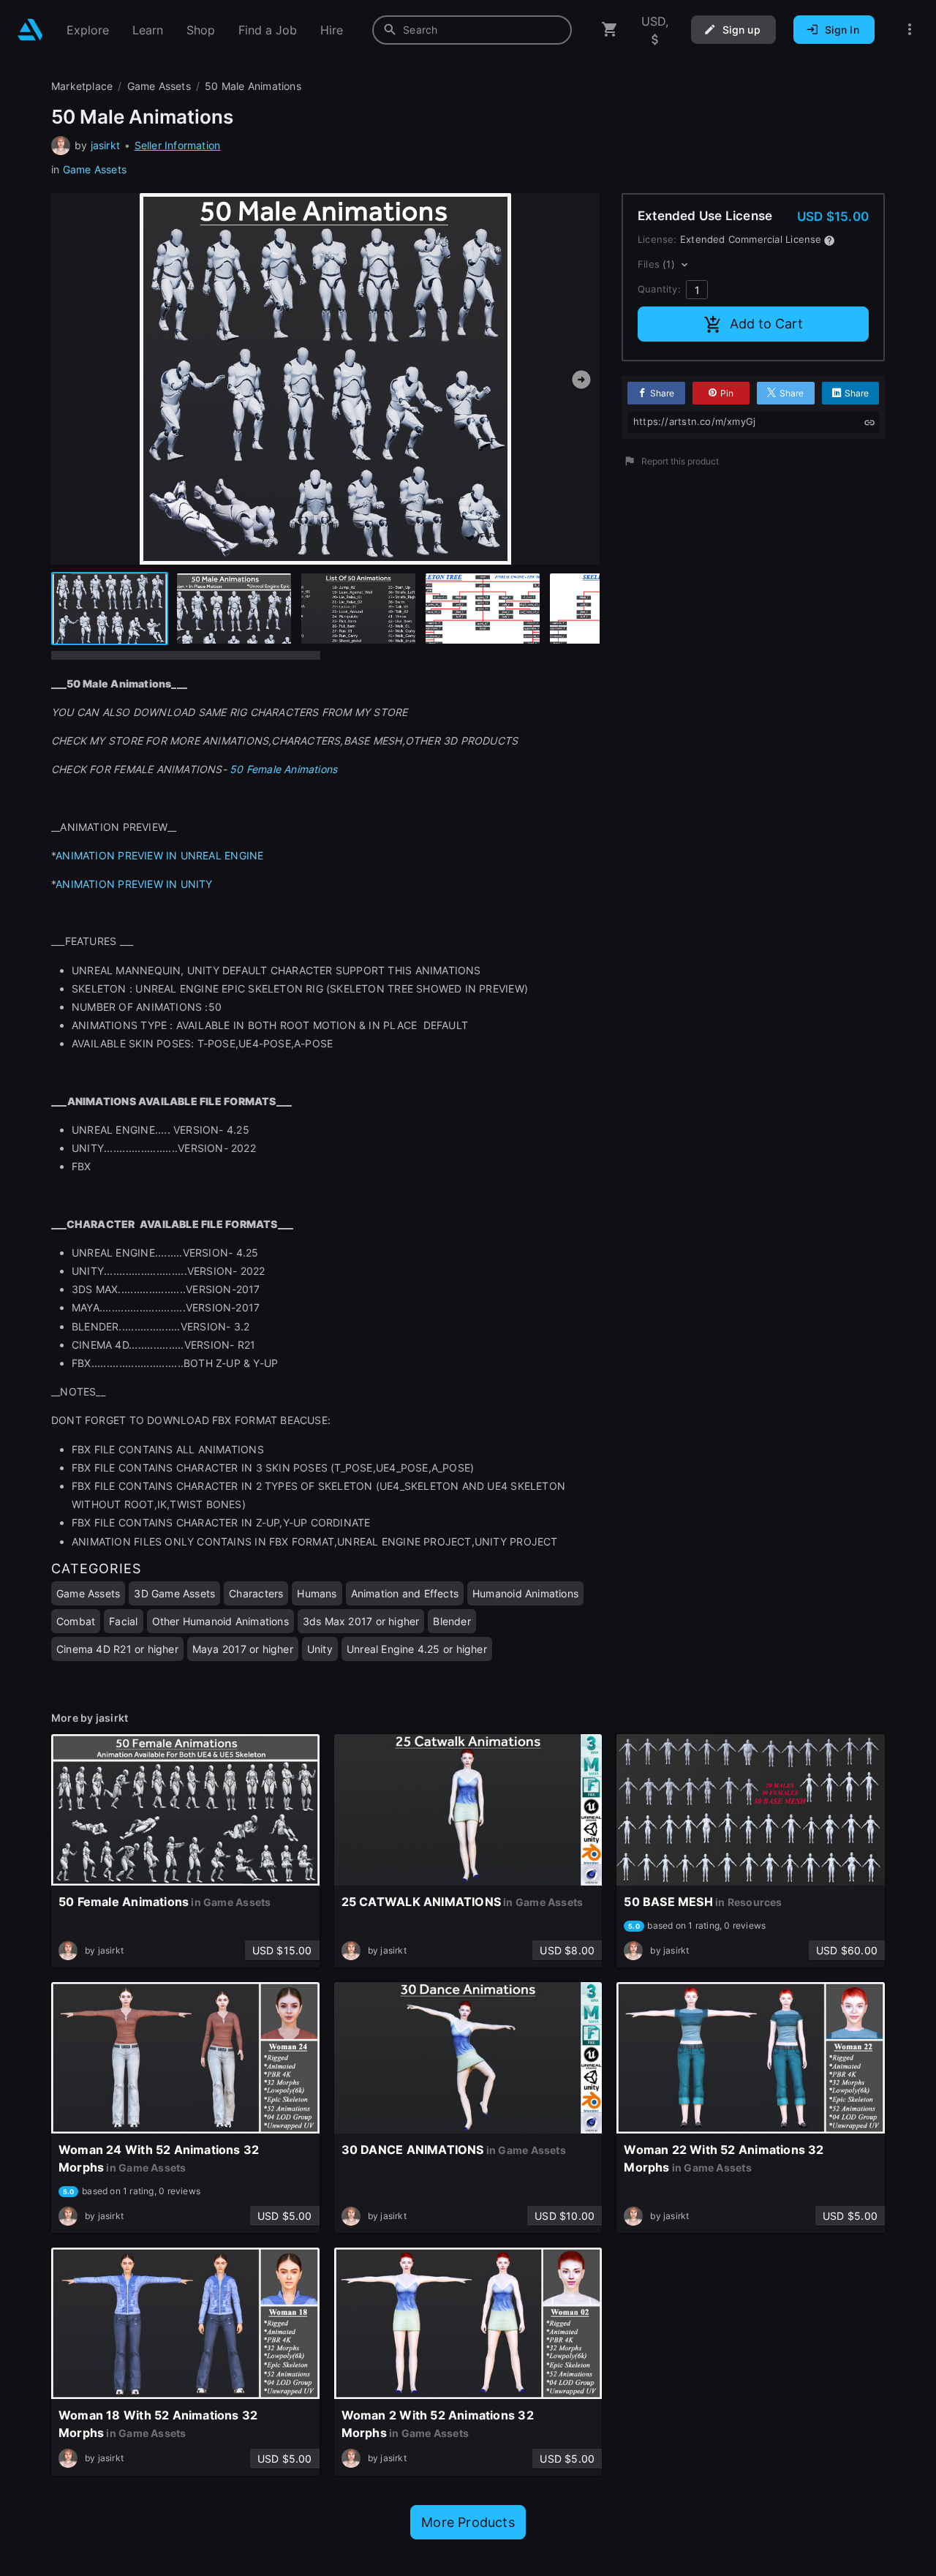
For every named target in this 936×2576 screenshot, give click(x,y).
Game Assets (95, 169)
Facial (123, 1621)
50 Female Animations (283, 769)
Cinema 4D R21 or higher (117, 1649)
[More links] (910, 30)
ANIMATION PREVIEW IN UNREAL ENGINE (159, 855)
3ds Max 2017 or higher (361, 1621)
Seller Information (178, 145)
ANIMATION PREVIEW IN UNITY (134, 884)
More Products (468, 2522)
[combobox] (472, 30)
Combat (76, 1621)
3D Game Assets (174, 1593)
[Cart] (610, 30)
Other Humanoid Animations (220, 1621)
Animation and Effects (405, 1593)
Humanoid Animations (525, 1593)
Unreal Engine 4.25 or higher (417, 1649)
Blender (452, 1621)
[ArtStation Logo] (30, 30)
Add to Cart (766, 324)
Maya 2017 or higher (243, 1649)
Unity (320, 1649)
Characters (256, 1593)
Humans (317, 1593)
